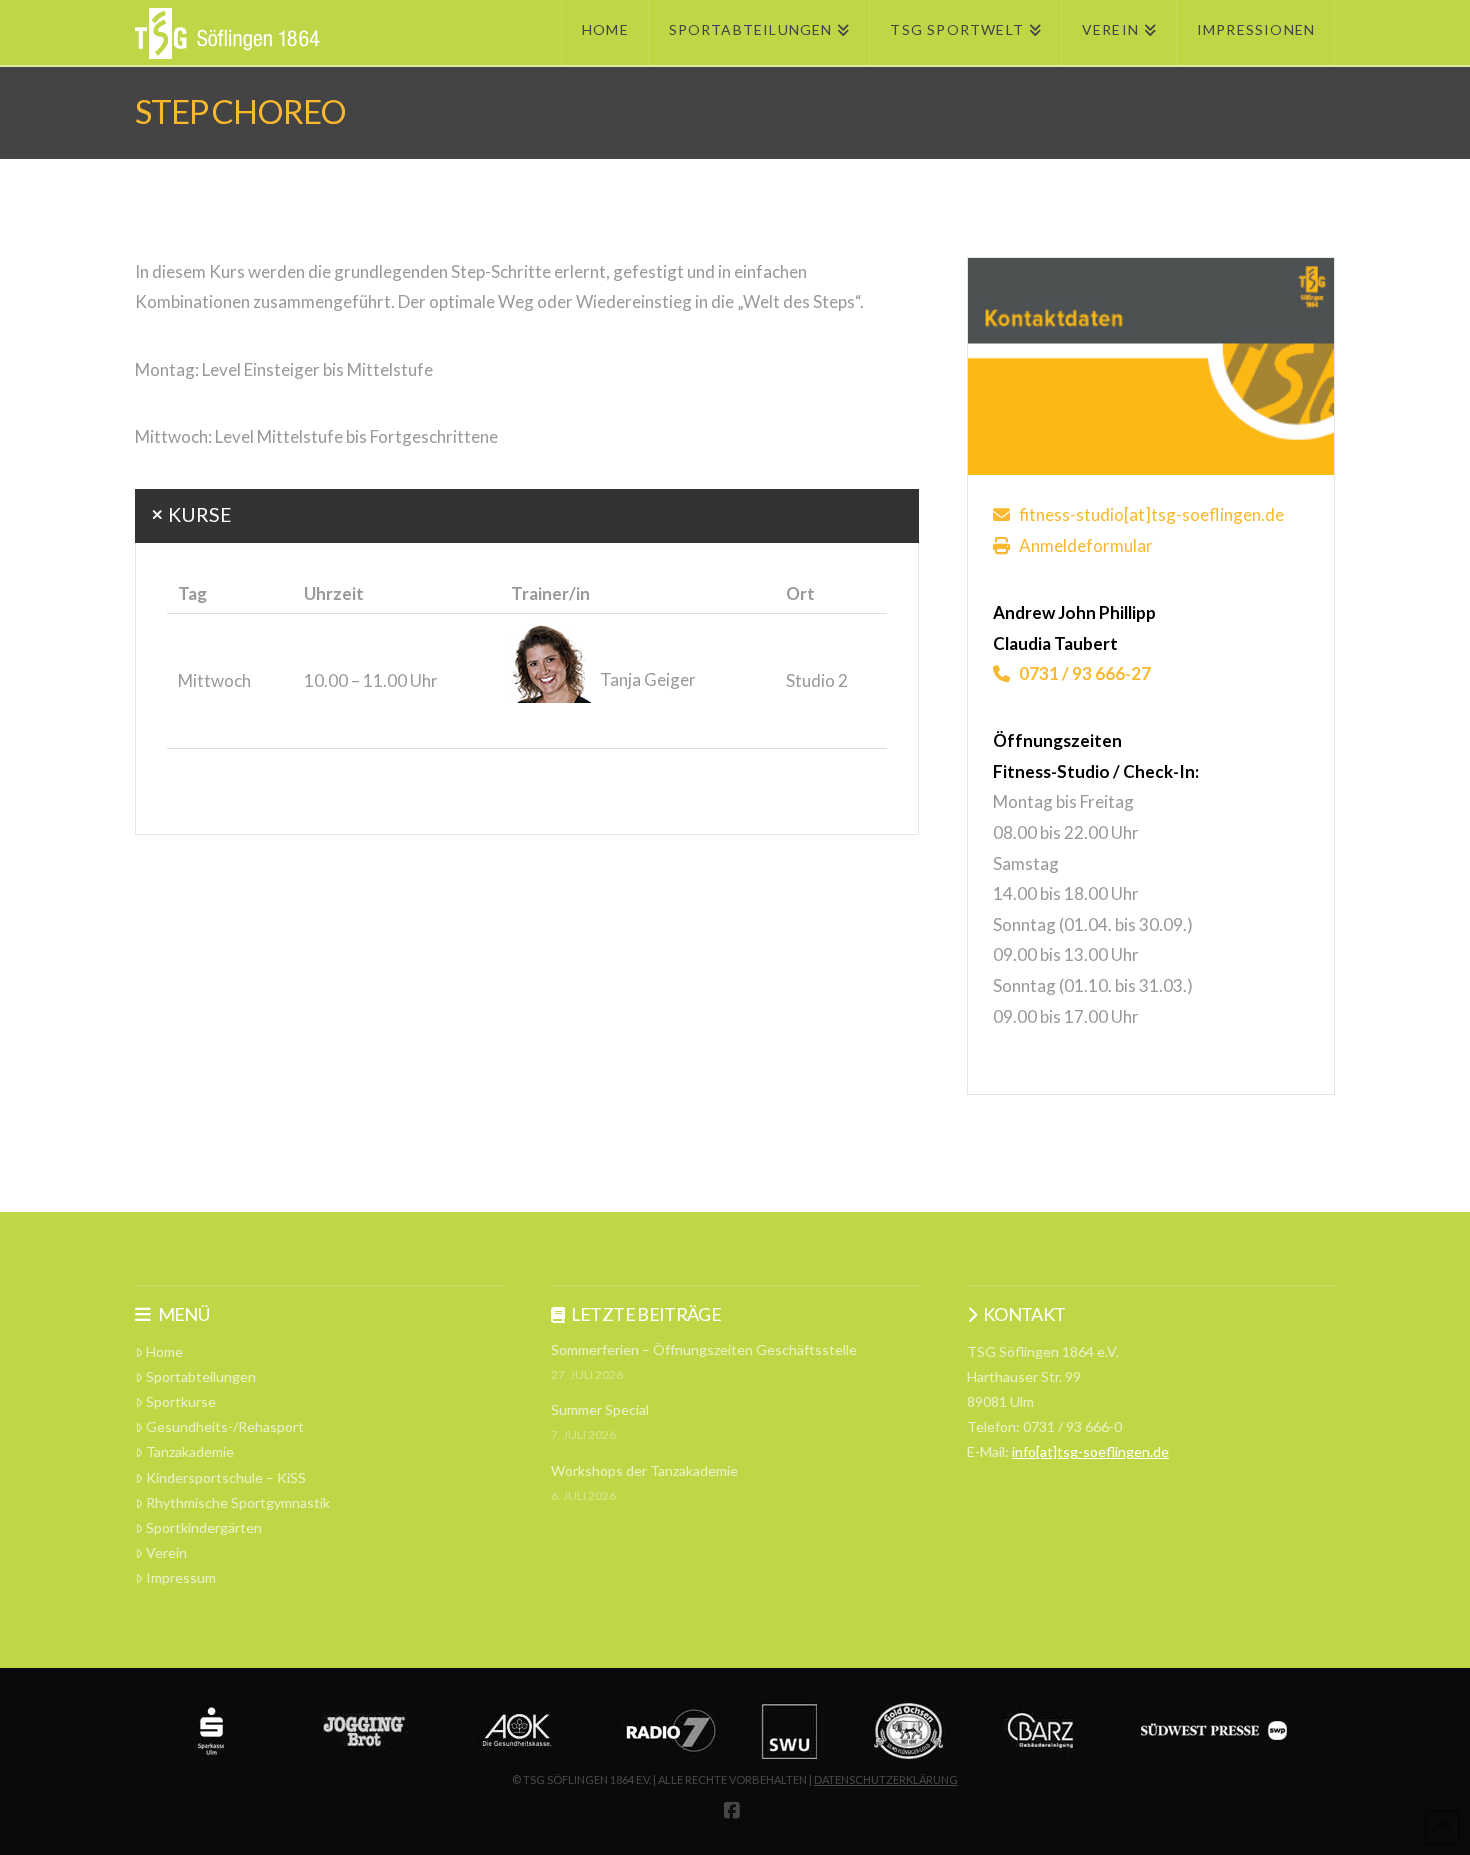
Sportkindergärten (204, 1527)
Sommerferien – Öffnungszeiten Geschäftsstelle (704, 1349)
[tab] (527, 516)
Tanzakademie (190, 1451)
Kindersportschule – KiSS (226, 1477)
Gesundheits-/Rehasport (225, 1426)
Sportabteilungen (201, 1376)
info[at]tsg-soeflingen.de (1090, 1451)
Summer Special (600, 1409)
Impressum (181, 1577)
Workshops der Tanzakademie (644, 1470)
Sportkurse (181, 1401)
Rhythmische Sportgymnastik (238, 1502)
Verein (166, 1552)
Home (164, 1351)
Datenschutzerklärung (886, 1779)
